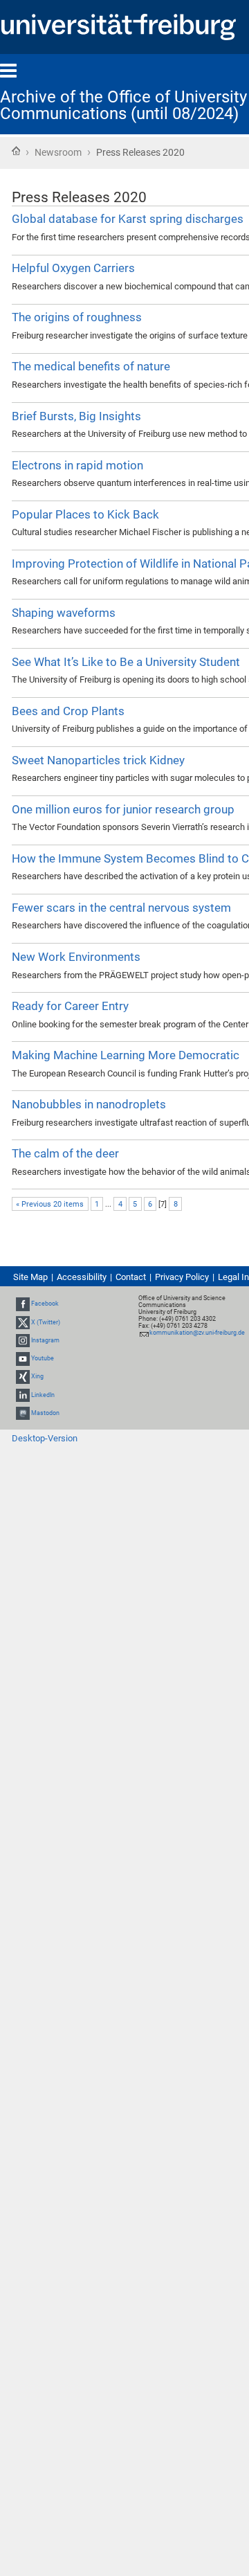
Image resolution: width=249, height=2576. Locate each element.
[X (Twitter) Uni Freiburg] (23, 1322)
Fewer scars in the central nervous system (121, 908)
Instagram (45, 1340)
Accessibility (82, 1277)
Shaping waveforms (64, 613)
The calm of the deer (65, 1153)
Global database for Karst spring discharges (128, 219)
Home (16, 151)
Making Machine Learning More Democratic (126, 1055)
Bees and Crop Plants (68, 711)
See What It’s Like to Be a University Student (126, 662)
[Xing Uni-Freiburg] (23, 1376)
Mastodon (45, 1413)
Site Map (30, 1277)
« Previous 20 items (50, 1204)
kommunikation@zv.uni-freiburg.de (197, 1333)
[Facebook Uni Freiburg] (23, 1304)
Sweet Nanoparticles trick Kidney (98, 760)
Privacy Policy (182, 1277)
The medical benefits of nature (91, 366)
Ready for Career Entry (70, 1006)
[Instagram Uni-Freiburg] (23, 1340)
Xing (37, 1376)
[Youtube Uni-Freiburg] (23, 1358)
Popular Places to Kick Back (85, 514)
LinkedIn (43, 1395)
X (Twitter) (46, 1322)
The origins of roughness (77, 317)
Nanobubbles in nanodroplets (89, 1104)
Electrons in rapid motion (77, 465)
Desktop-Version (45, 1438)
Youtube (43, 1358)
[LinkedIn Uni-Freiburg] (23, 1395)
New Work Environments (76, 957)
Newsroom (58, 152)
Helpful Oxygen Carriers (73, 268)
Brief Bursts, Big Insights (76, 416)
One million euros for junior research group (123, 809)
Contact (131, 1277)
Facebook (45, 1304)
